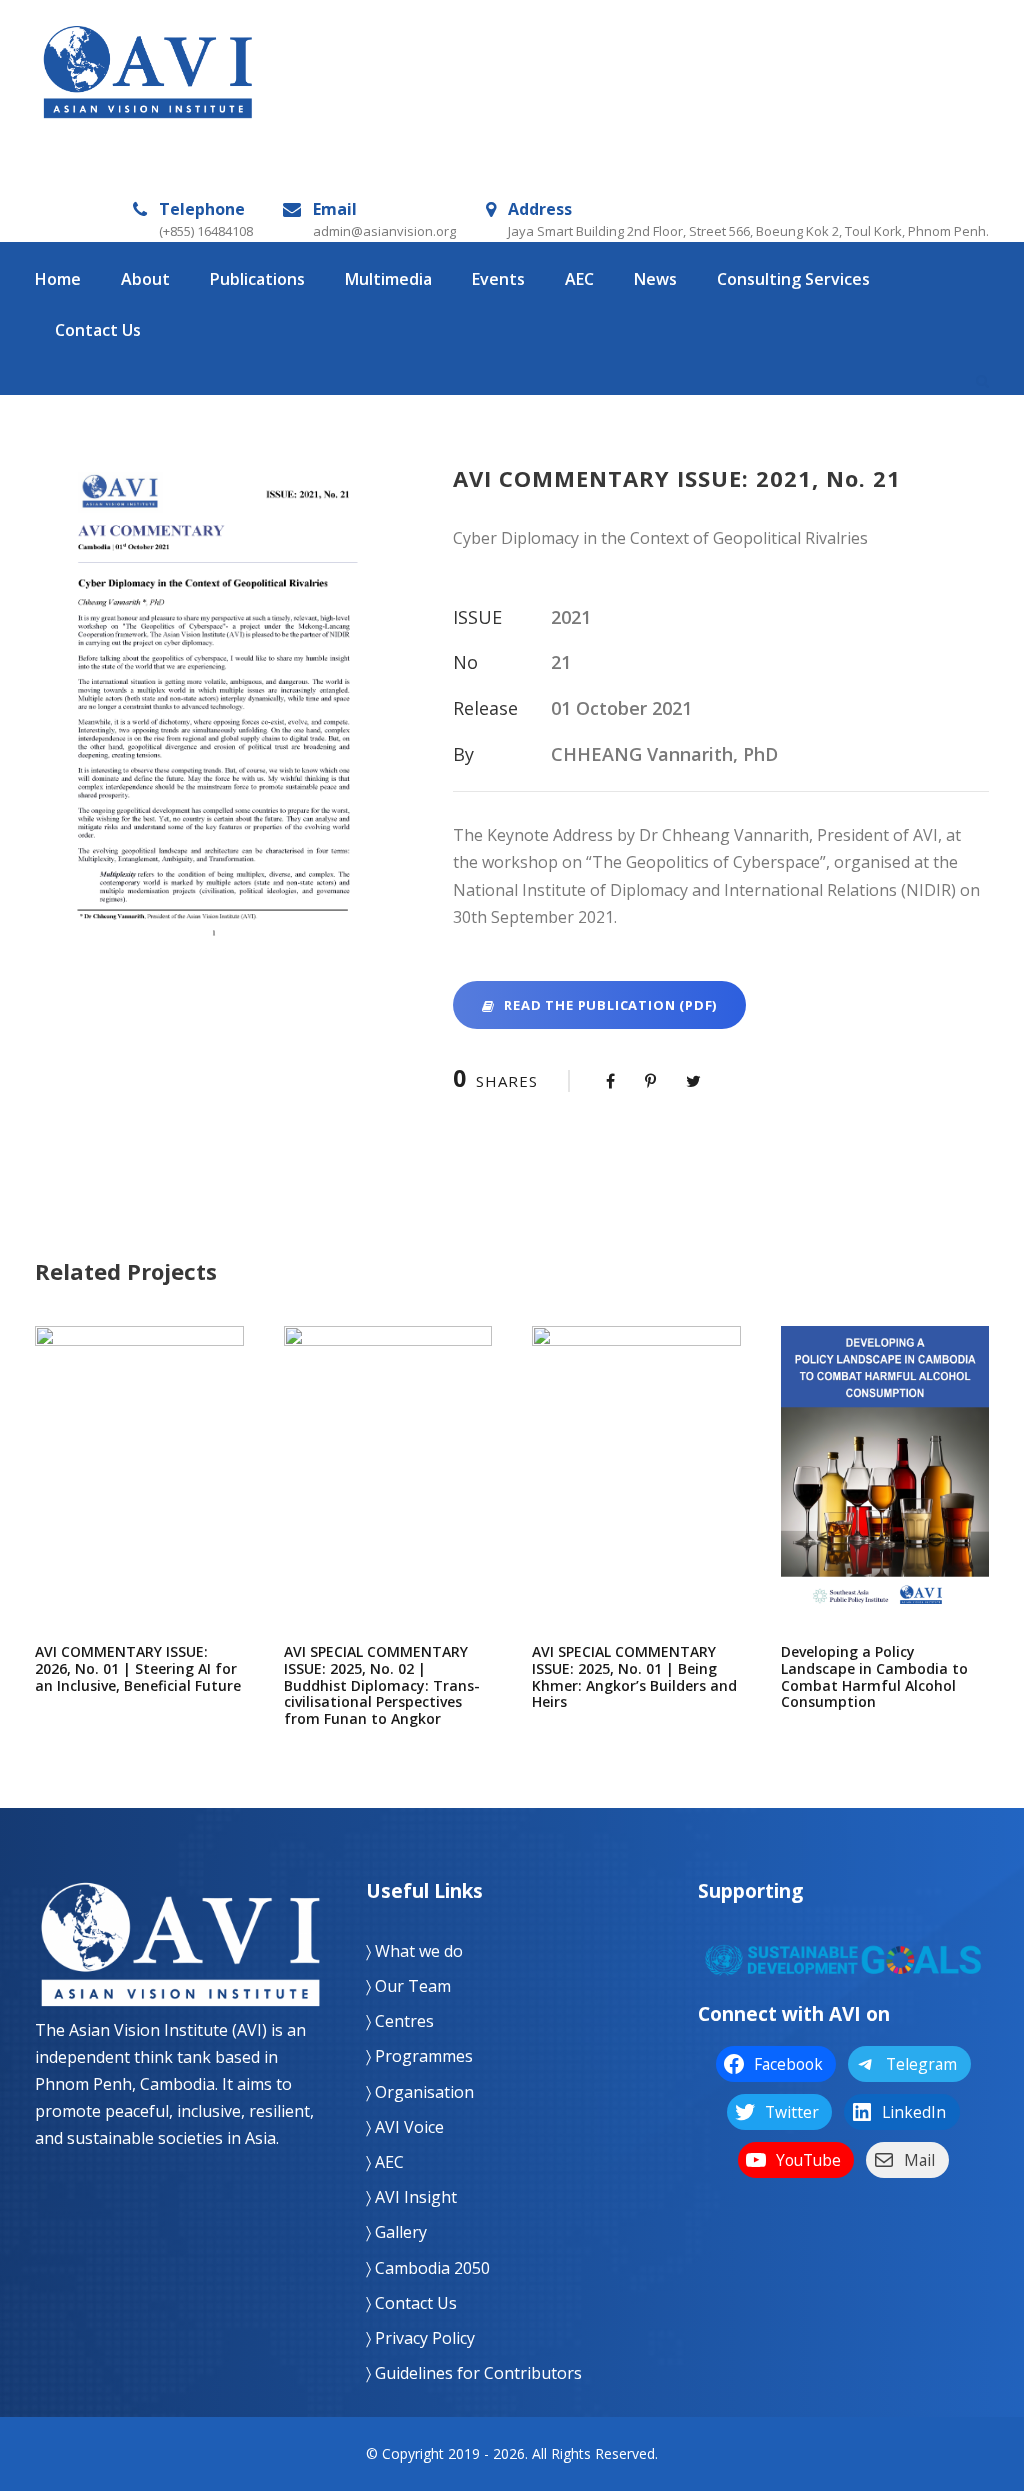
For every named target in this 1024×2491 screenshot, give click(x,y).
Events (498, 279)
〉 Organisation (420, 2092)
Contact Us (98, 330)
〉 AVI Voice (405, 2127)
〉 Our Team (408, 1986)
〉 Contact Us (411, 2303)
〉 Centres (400, 2021)
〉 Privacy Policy (420, 2338)
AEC (579, 279)
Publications (257, 279)
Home (58, 279)
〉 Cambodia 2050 (428, 2268)
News (655, 279)
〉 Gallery (396, 2232)
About (145, 279)
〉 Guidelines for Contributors (474, 2373)
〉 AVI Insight (411, 2197)
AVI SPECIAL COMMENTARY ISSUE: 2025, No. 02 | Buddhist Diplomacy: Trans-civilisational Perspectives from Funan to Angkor (388, 1492)
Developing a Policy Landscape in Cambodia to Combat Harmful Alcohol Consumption (884, 1491)
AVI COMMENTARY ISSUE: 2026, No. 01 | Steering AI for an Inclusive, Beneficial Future (139, 1492)
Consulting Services (793, 279)
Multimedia (388, 279)
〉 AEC (385, 2162)
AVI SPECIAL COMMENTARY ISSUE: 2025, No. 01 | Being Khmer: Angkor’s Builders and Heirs (636, 1491)
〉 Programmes (419, 2056)
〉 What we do (414, 1951)
